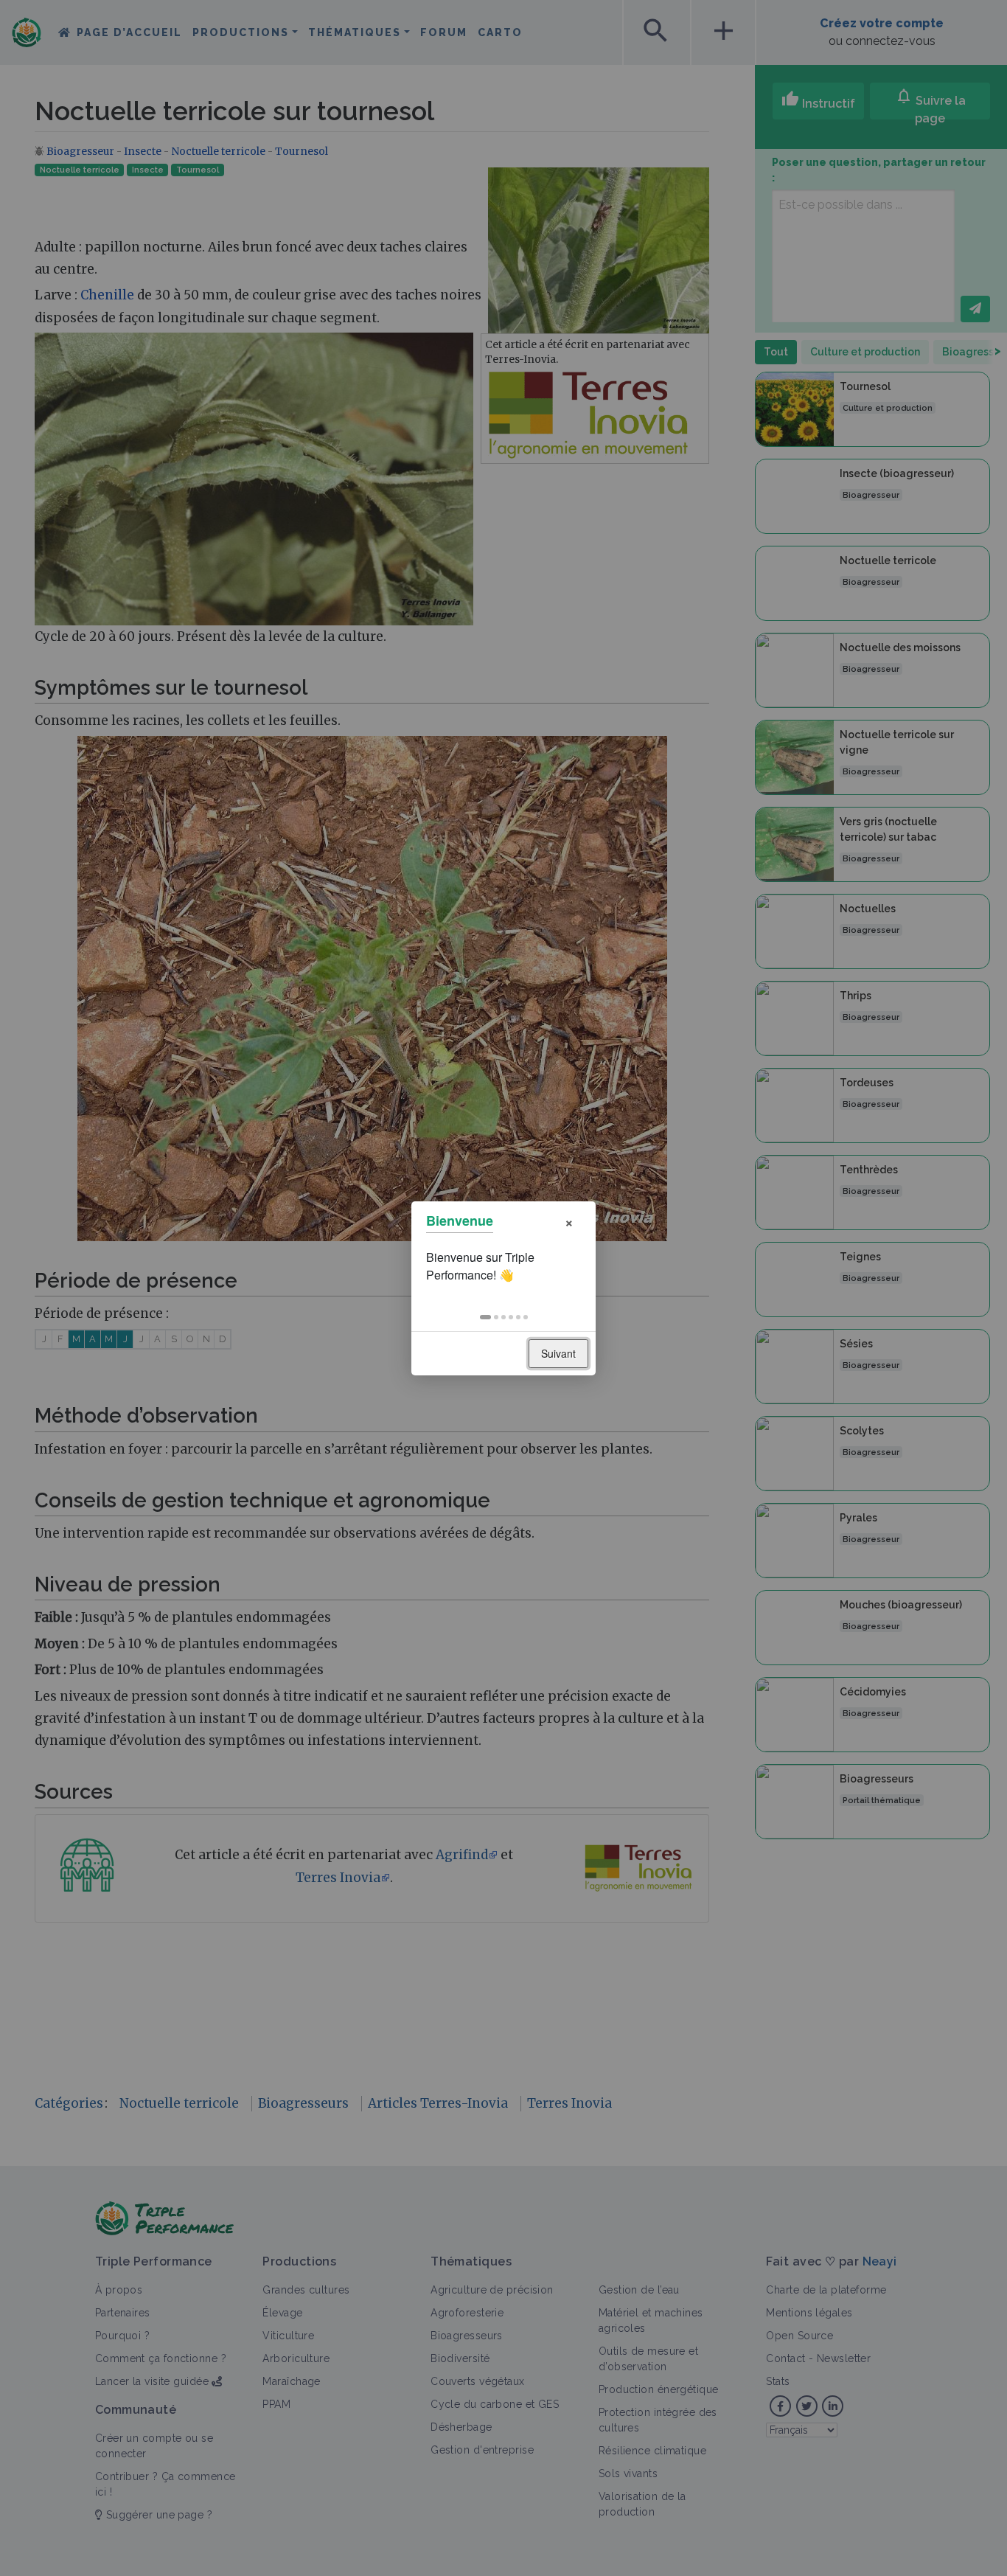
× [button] (569, 1221)
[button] (485, 1317)
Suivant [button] (558, 1353)
